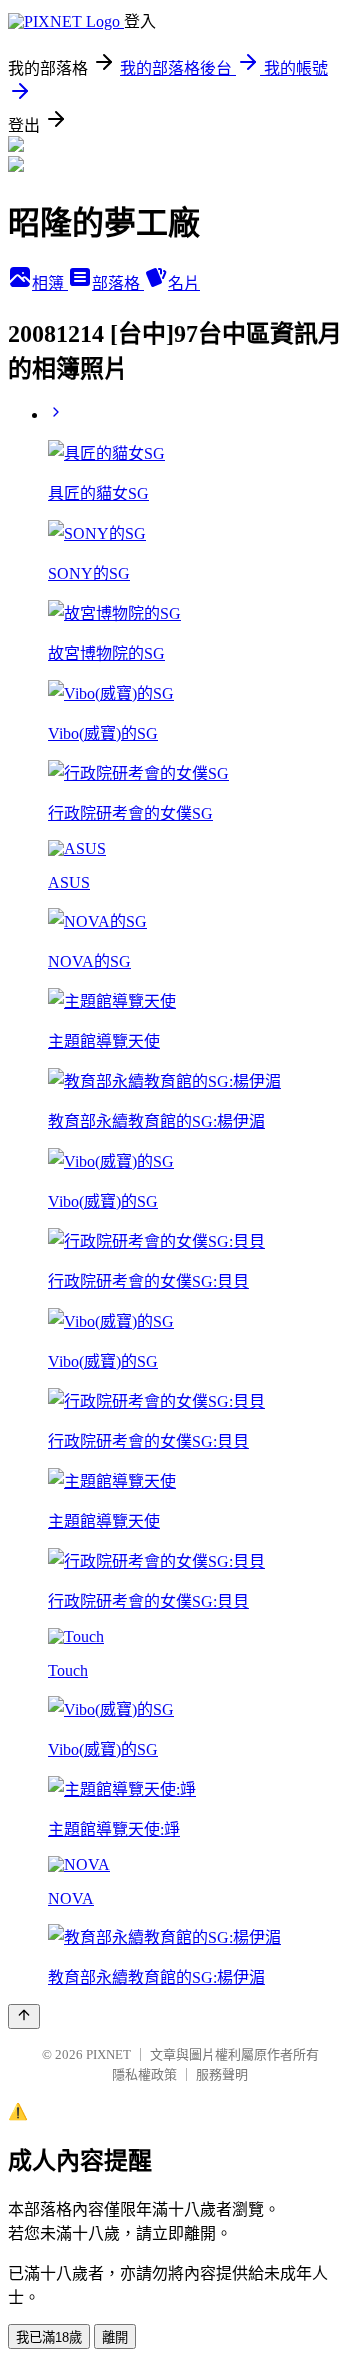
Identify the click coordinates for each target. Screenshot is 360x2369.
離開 (115, 2337)
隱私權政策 (144, 2074)
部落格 (118, 283)
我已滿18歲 (49, 2337)
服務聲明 (222, 2074)
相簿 (50, 283)
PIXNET (108, 2054)
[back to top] (24, 2016)
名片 (184, 283)
